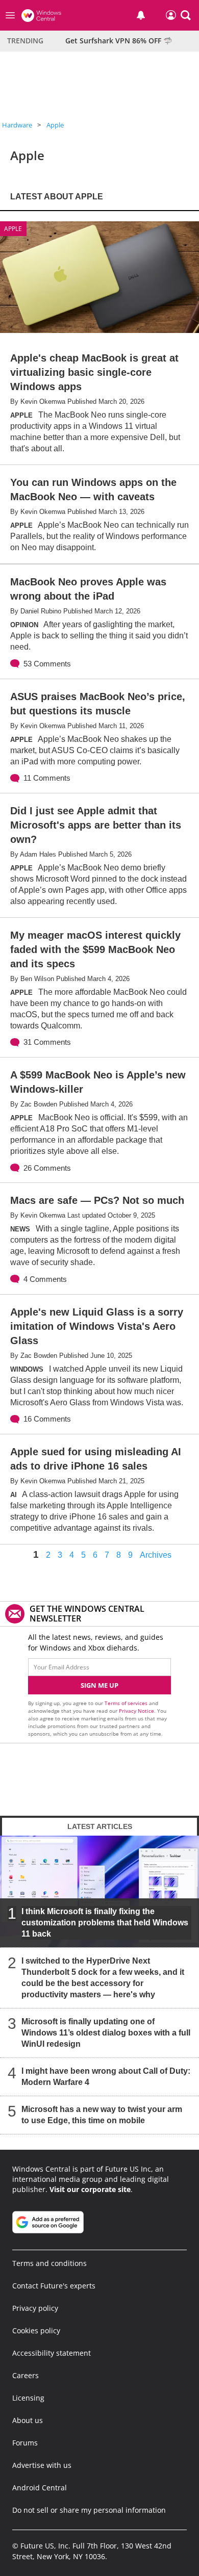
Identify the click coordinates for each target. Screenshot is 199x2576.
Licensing (28, 2398)
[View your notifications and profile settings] (141, 15)
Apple (55, 125)
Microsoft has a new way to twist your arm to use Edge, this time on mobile (102, 2115)
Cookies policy (36, 2330)
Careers (26, 2375)
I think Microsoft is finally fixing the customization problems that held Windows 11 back (105, 1923)
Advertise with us (42, 2465)
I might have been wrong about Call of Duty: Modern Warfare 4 (106, 2077)
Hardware (17, 125)
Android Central (40, 2488)
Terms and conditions (49, 2263)
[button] (186, 15)
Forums (25, 2443)
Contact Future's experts (54, 2286)
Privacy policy (35, 2308)
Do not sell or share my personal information (89, 2510)
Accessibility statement (52, 2353)
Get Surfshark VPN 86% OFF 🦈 (119, 41)
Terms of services (127, 1703)
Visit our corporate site (90, 2189)
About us (28, 2420)
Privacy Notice (136, 1711)
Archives (156, 1555)
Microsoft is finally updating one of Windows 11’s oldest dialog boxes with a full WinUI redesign (106, 2033)
